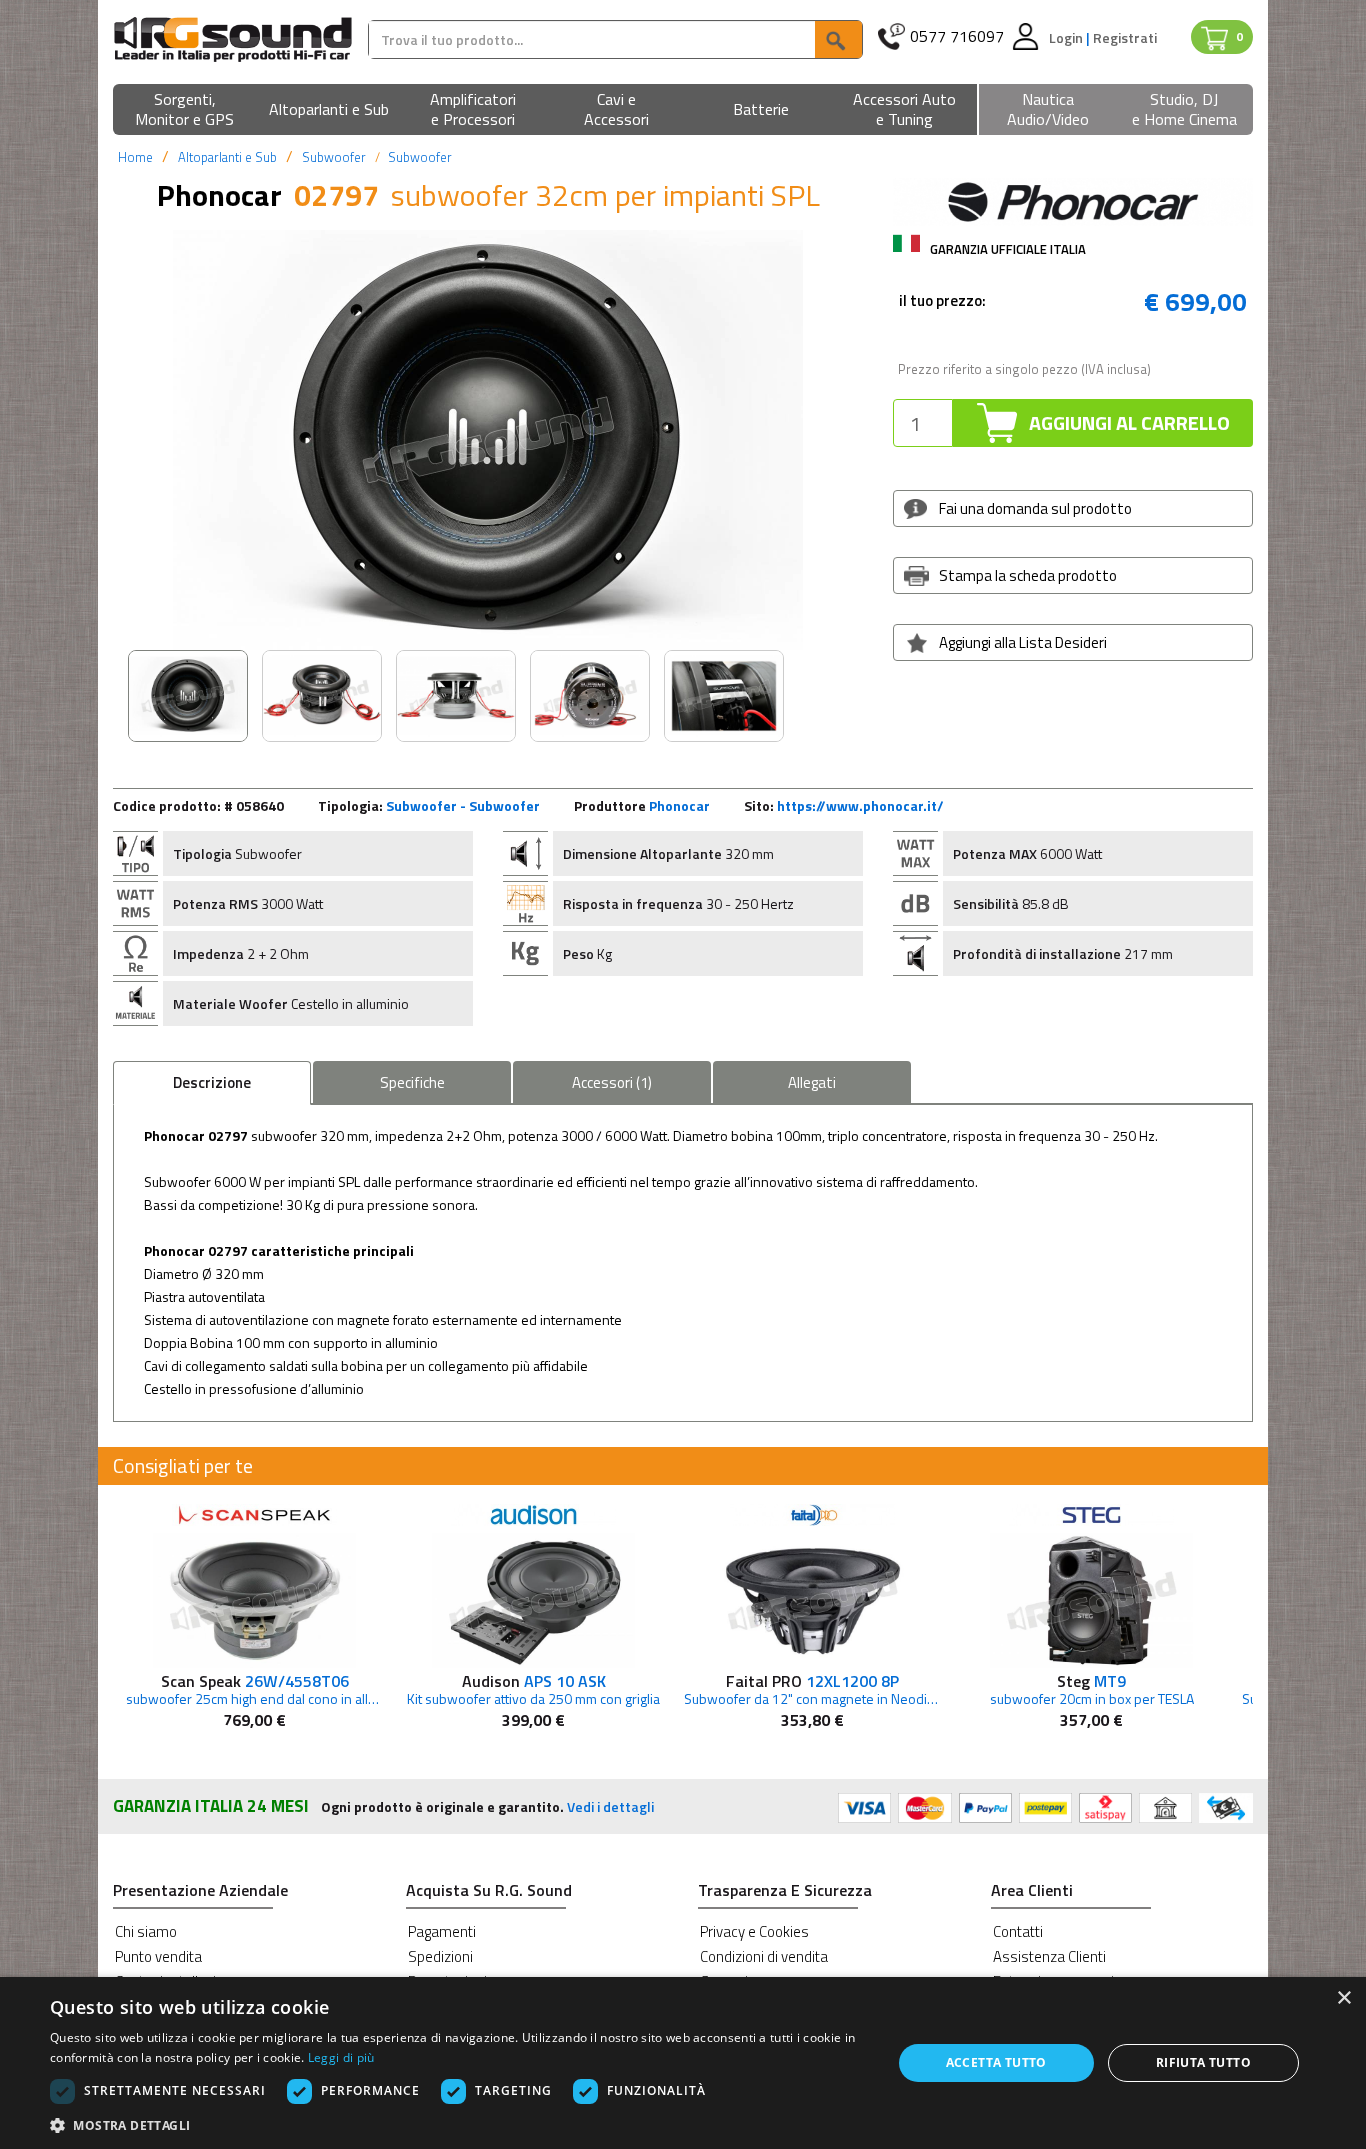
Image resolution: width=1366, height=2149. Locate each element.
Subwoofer (334, 157)
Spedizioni (440, 1956)
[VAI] (838, 39)
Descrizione (212, 1082)
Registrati (1125, 37)
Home (135, 157)
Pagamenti (442, 1931)
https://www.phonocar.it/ (860, 805)
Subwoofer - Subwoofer (463, 805)
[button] (185, 110)
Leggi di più (341, 2057)
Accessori (612, 1082)
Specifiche (412, 1082)
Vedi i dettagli (610, 1806)
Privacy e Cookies (754, 1931)
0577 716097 (957, 36)
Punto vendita (158, 1956)
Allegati (812, 1082)
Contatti (1018, 1931)
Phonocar (679, 805)
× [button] (1343, 1998)
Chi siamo (146, 1931)
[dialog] (683, 2063)
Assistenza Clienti (1049, 1956)
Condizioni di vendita (764, 1956)
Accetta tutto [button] (996, 2062)
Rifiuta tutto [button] (1203, 2062)
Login (1067, 37)
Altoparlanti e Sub (227, 157)
